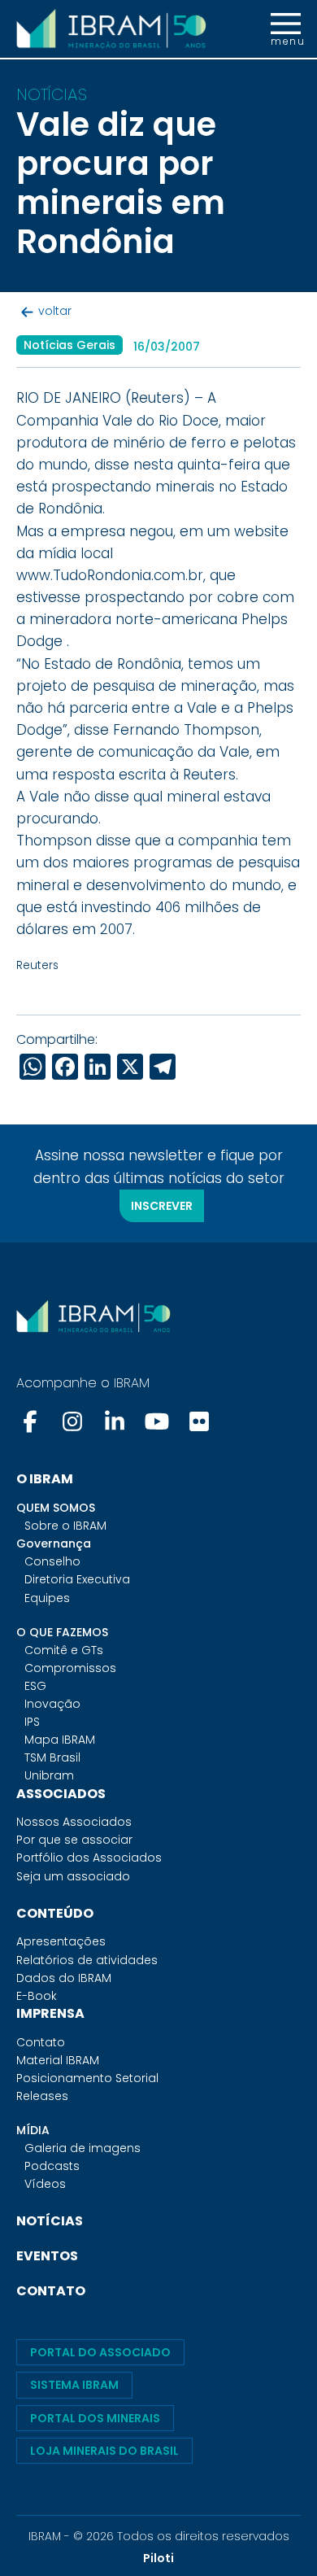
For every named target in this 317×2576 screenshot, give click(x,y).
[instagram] (72, 1421)
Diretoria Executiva (77, 1579)
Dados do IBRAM (64, 1978)
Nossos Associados (74, 1822)
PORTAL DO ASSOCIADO (100, 2352)
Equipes (47, 1598)
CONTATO (51, 2291)
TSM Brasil (52, 1757)
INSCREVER (162, 1206)
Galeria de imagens (83, 2148)
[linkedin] (115, 1421)
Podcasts (52, 2166)
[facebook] (32, 1421)
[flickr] (199, 1421)
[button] (286, 29)
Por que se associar (74, 1840)
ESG (35, 1686)
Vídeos (45, 2184)
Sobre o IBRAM (65, 1526)
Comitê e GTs (64, 1650)
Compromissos (70, 1668)
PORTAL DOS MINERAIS (95, 2418)
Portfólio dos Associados (89, 1858)
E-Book (37, 1996)
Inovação (52, 1704)
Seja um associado (73, 1876)
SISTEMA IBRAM (74, 2385)
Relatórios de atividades (87, 1960)
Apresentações (61, 1941)
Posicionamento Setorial (87, 2078)
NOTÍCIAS (50, 2221)
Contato (41, 2042)
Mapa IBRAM (60, 1740)
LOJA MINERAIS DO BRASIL (104, 2451)
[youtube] (157, 1421)
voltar (55, 311)
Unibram (49, 1775)
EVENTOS (47, 2256)
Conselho (52, 1561)
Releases (42, 2096)
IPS (32, 1722)
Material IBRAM (58, 2060)
